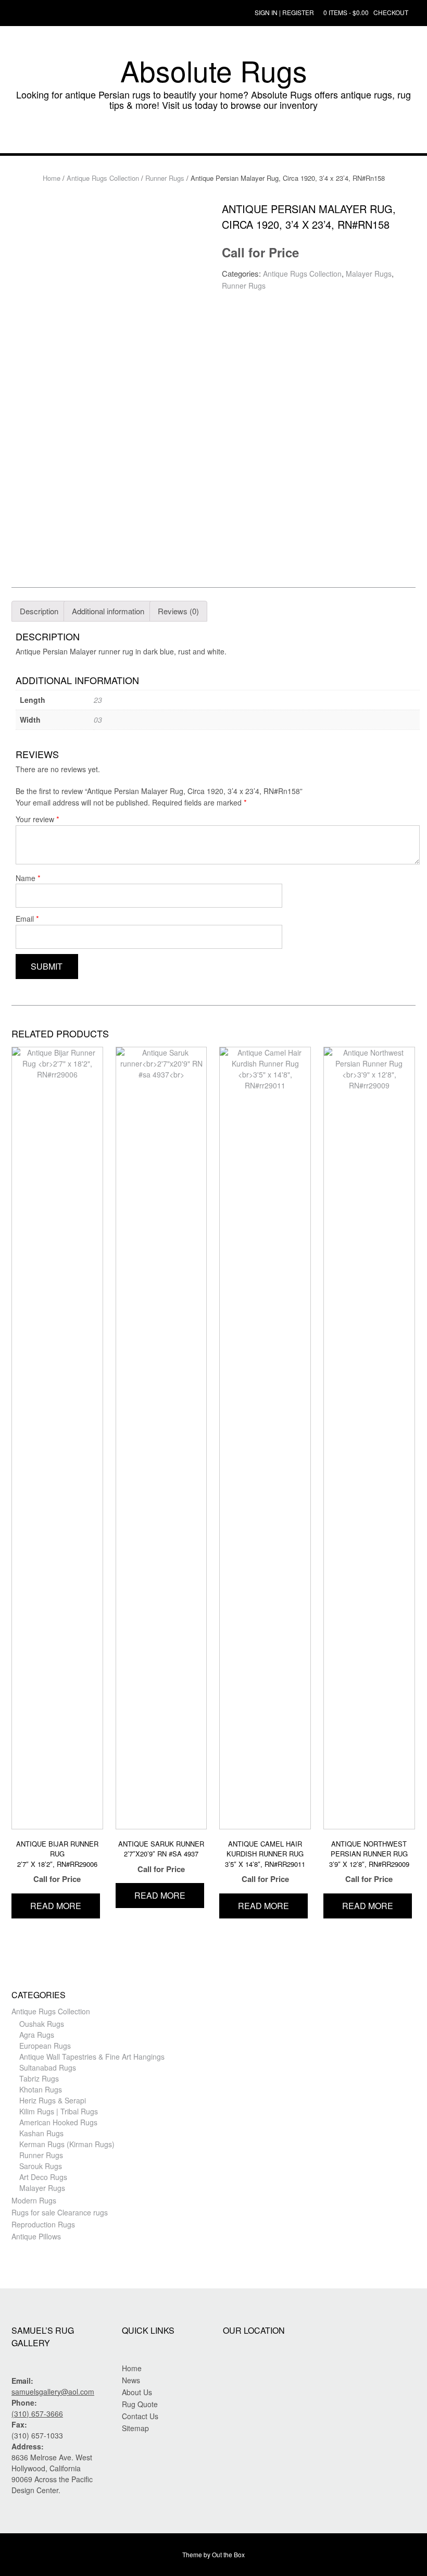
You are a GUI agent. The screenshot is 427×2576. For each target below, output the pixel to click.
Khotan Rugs (41, 2089)
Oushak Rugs (42, 2024)
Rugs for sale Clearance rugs (60, 2212)
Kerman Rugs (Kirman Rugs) (67, 2144)
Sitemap (135, 2428)
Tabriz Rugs (39, 2078)
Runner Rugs (165, 178)
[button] (213, 138)
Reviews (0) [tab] (178, 611)
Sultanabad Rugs (48, 2067)
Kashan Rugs (41, 2133)
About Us (137, 2392)
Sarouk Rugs (41, 2166)
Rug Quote (140, 2404)
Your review (37, 819)
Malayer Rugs (369, 274)
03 (98, 720)
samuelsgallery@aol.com (53, 2392)
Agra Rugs (37, 2035)
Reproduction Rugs (43, 2224)
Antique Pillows (36, 2236)
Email (27, 918)
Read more (56, 1906)
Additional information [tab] (108, 611)
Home (52, 178)
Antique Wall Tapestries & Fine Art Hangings (92, 2057)
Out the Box (228, 2554)
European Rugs (45, 2046)
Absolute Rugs (214, 70)
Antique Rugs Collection (103, 178)
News (131, 2380)
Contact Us (140, 2416)
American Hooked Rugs (58, 2122)
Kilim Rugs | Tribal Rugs (59, 2111)
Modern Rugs (34, 2200)
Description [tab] (39, 611)
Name (28, 878)
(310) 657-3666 (37, 2413)
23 (98, 700)
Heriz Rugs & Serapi (53, 2100)
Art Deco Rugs (43, 2177)
